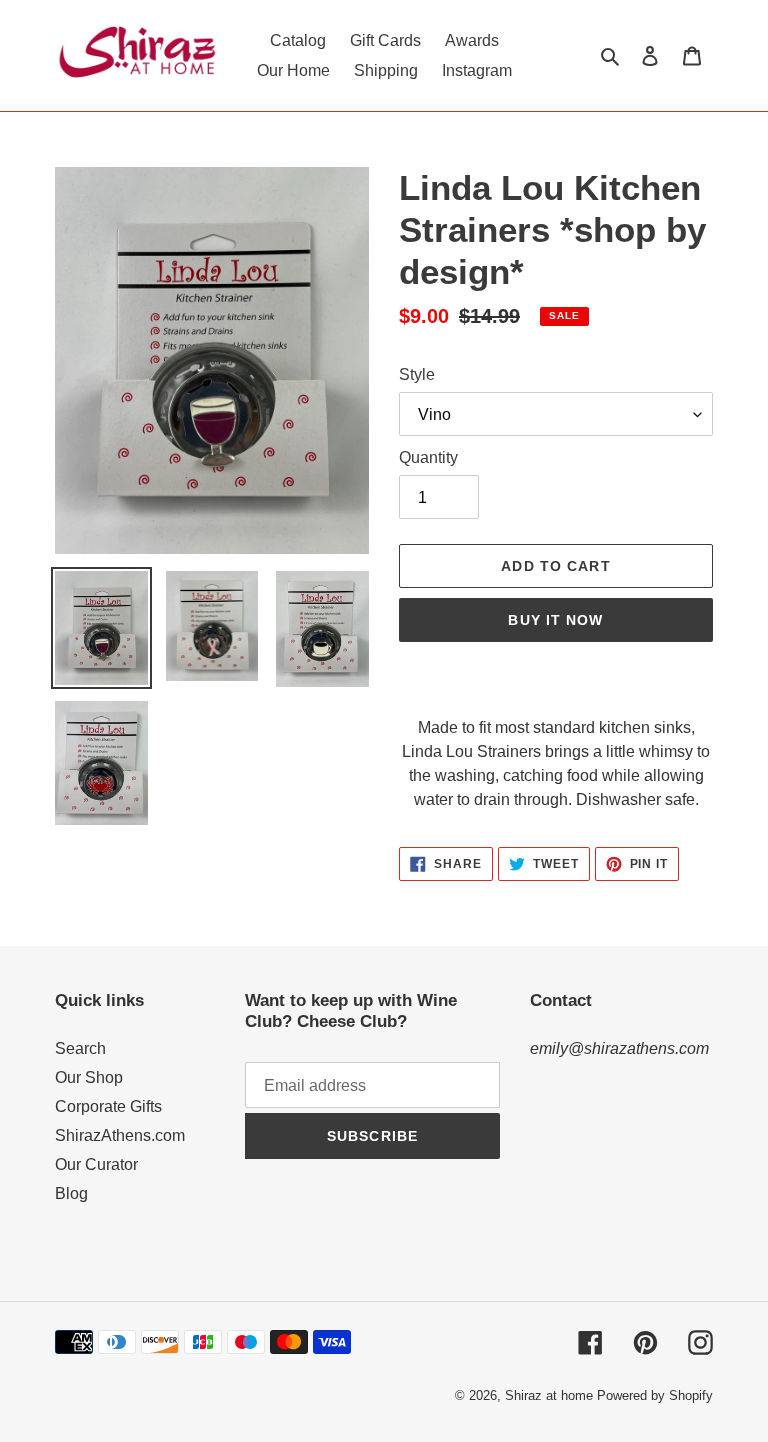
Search (80, 1048)
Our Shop (89, 1077)
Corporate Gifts (108, 1106)
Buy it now (555, 620)
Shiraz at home (549, 1395)
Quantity (428, 457)
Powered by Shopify (655, 1395)
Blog (71, 1193)
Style (417, 374)
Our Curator (96, 1164)
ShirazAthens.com (120, 1135)
